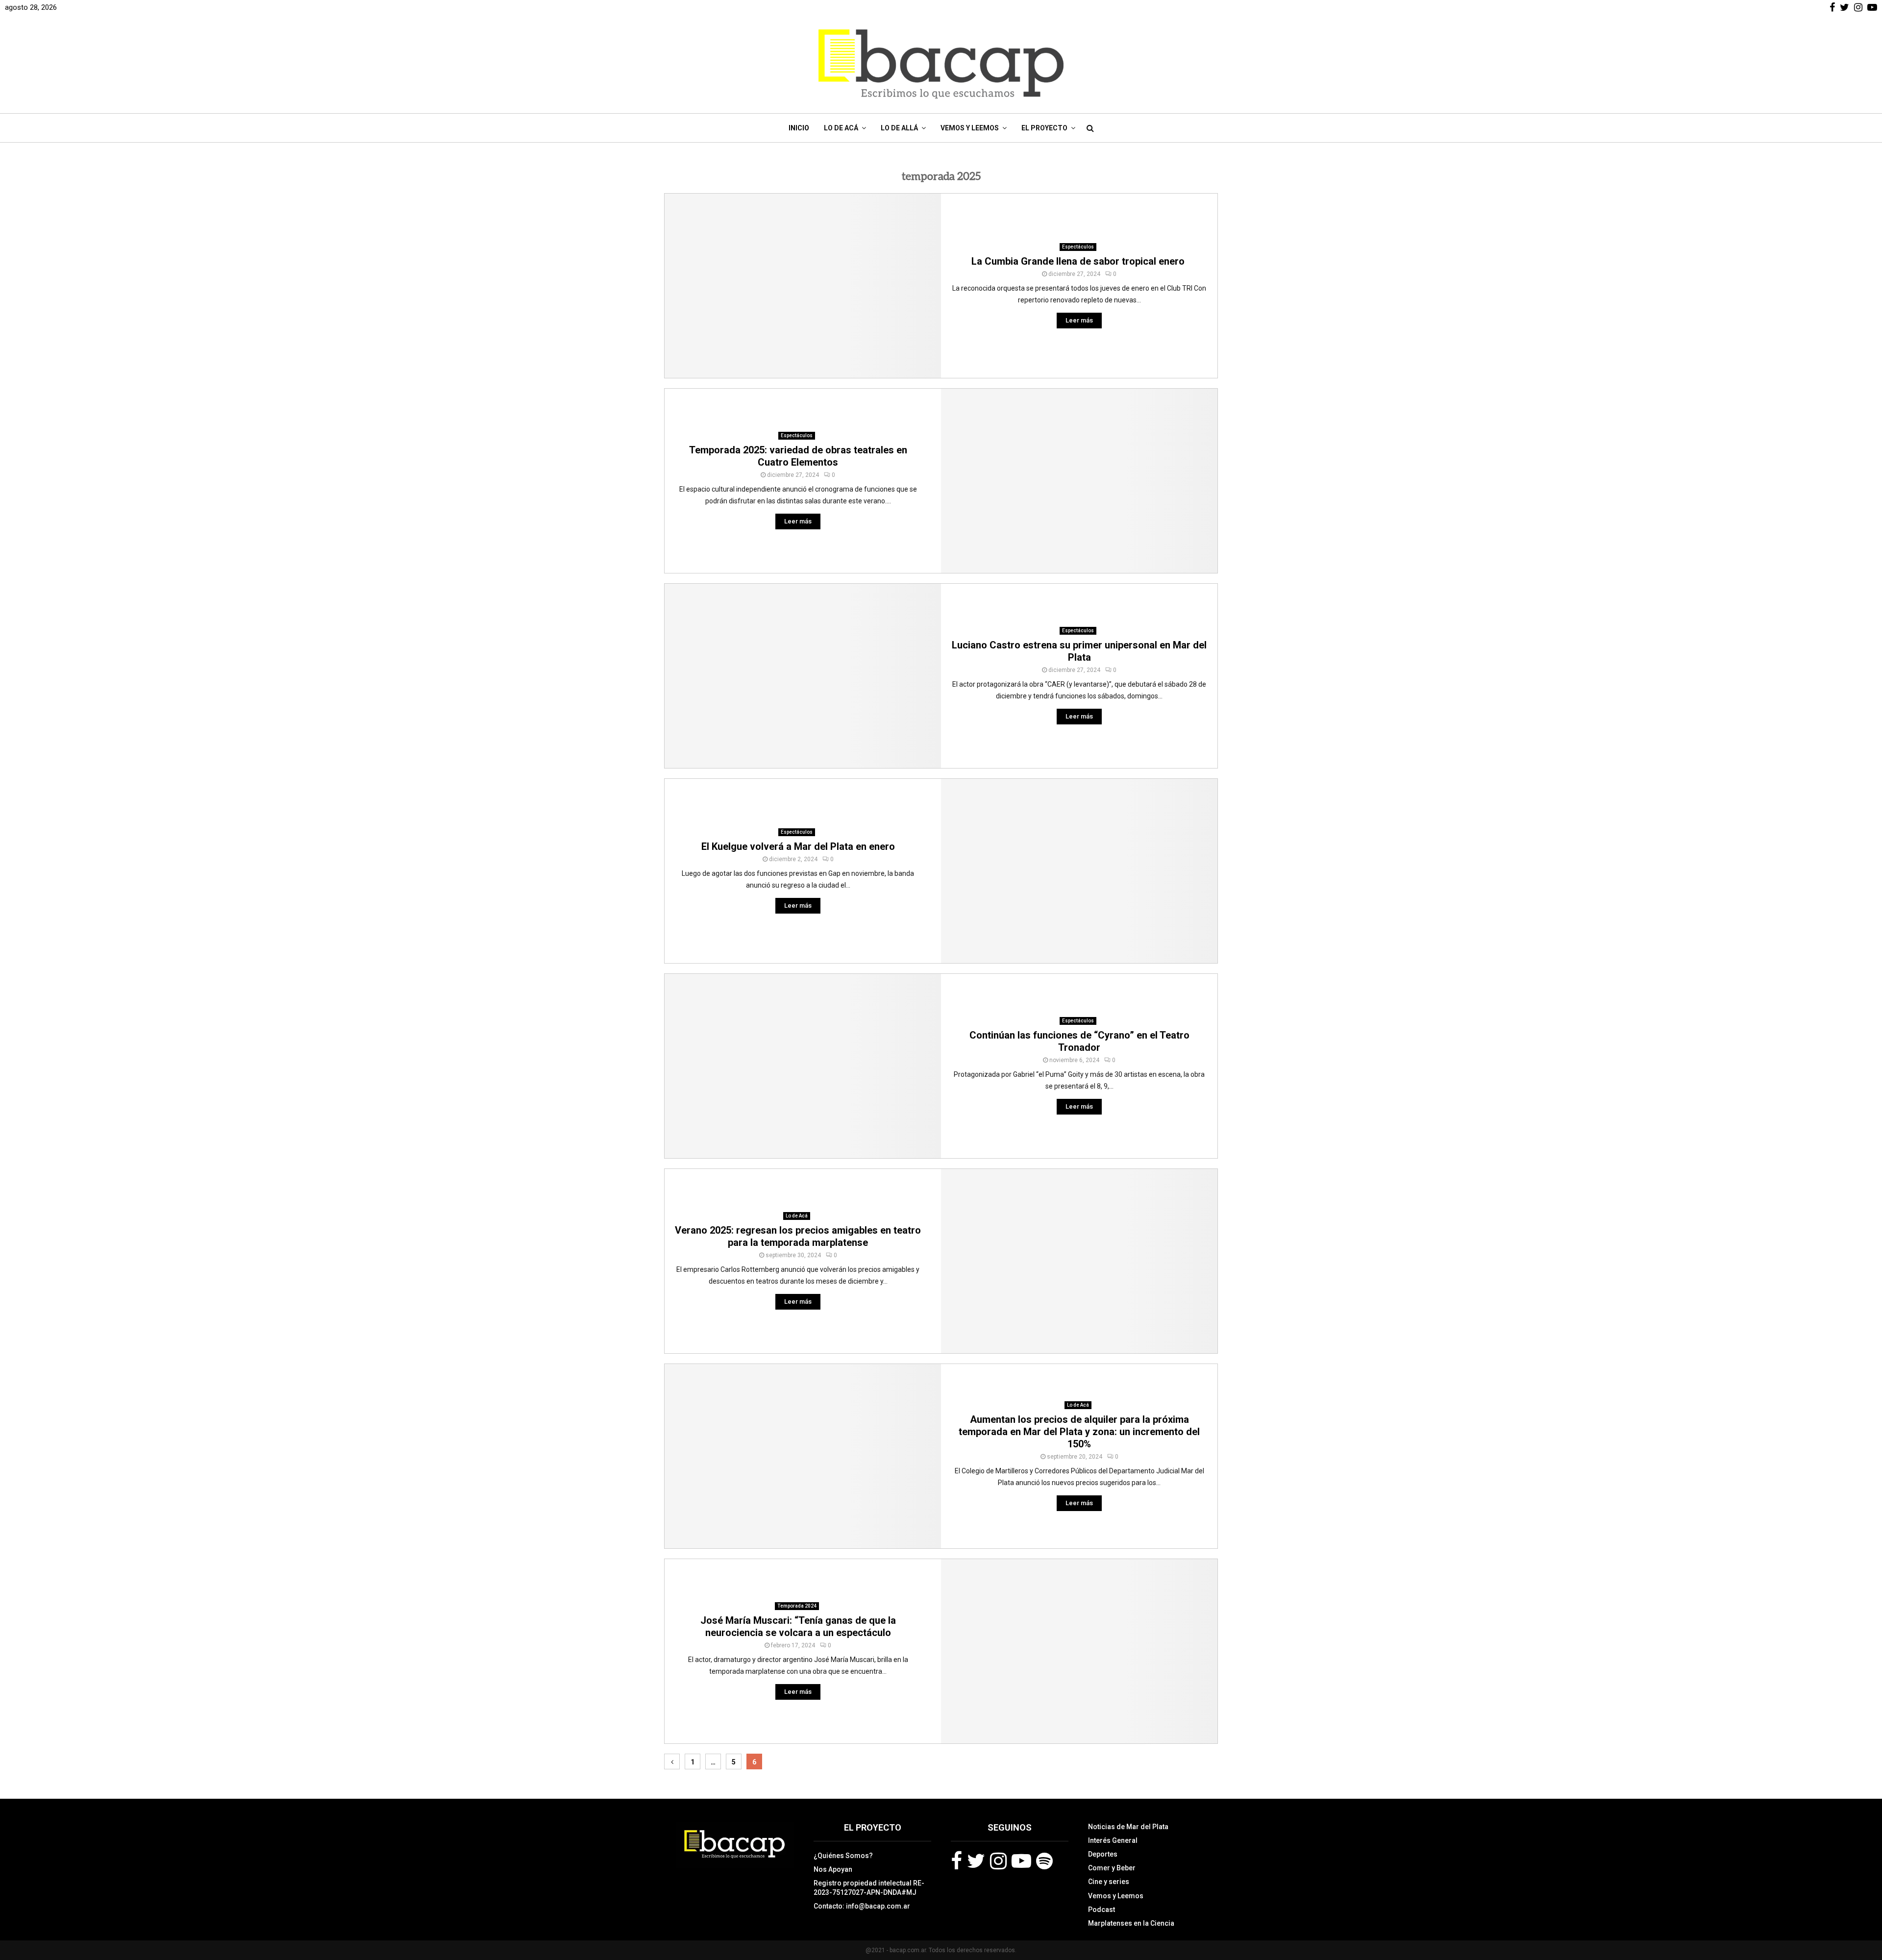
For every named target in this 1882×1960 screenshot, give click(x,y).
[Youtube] (1021, 1861)
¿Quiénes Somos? (843, 1856)
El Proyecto (1044, 128)
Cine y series (1109, 1882)
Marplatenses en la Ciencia (1131, 1923)
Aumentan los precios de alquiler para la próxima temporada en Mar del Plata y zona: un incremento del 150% (1079, 1432)
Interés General (1113, 1840)
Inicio (799, 128)
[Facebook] (956, 1861)
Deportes (1103, 1854)
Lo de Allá (899, 128)
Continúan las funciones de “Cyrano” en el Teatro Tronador (1079, 1041)
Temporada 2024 (797, 1606)
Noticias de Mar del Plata (1128, 1827)
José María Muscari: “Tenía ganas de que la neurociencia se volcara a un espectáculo (798, 1626)
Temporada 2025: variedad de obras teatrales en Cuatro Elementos (798, 456)
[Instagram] (998, 1861)
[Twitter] (976, 1861)
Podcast (1102, 1910)
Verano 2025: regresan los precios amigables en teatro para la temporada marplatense (798, 1236)
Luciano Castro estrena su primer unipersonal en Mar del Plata (1079, 651)
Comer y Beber (1112, 1868)
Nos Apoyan (833, 1869)
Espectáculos (1078, 247)
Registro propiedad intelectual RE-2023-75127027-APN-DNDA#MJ (869, 1887)
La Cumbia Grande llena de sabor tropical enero (1079, 261)
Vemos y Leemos (970, 128)
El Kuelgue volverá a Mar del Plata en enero (798, 846)
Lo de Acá (841, 128)
